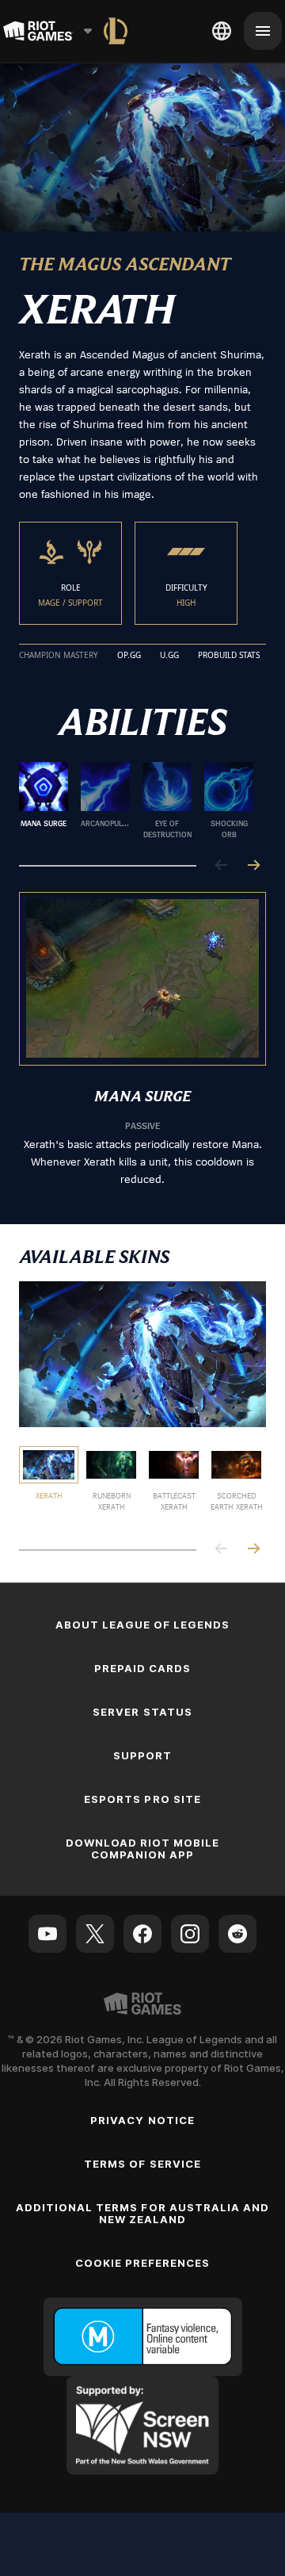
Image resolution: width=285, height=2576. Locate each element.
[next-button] (253, 866)
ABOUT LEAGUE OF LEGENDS (143, 1625)
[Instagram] (190, 1934)
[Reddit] (237, 1934)
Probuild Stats (229, 656)
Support (142, 1755)
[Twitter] (95, 1934)
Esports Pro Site (142, 1799)
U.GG (169, 656)
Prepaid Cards (143, 1668)
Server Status (142, 1712)
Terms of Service (142, 2164)
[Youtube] (47, 1934)
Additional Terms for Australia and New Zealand (142, 2213)
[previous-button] (222, 866)
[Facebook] (142, 1934)
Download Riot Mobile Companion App (143, 1849)
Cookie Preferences (143, 2263)
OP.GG (129, 656)
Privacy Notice (142, 2120)
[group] (136, 801)
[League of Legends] (116, 31)
